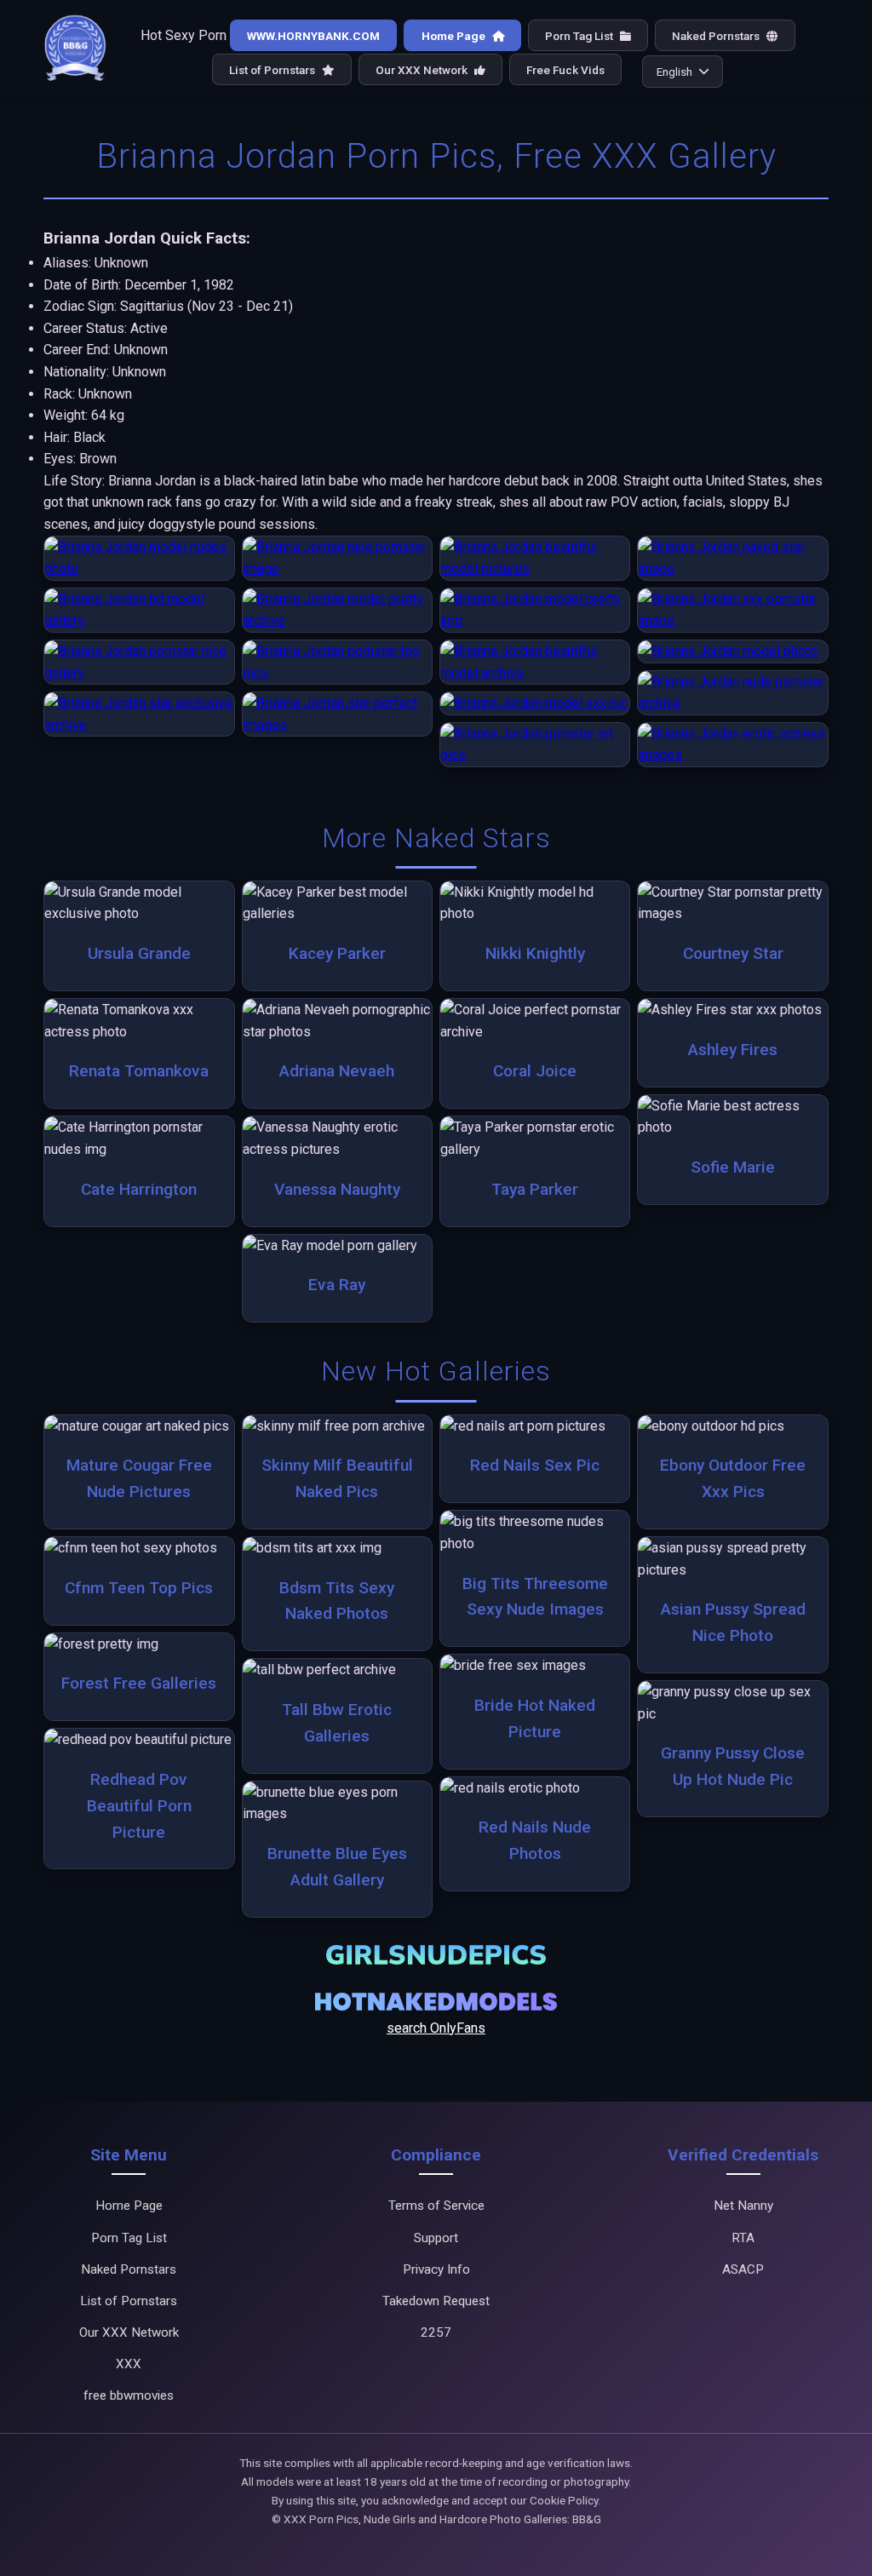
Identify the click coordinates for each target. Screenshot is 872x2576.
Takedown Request (436, 2301)
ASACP (743, 2269)
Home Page (455, 36)
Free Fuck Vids (565, 70)
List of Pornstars (273, 70)
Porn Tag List (580, 36)
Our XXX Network (423, 70)
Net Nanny (743, 2206)
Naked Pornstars (717, 36)
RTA (743, 2238)
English (674, 72)
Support (436, 2238)
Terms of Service (436, 2206)
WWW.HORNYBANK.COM (313, 36)
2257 (436, 2332)
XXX (129, 2364)
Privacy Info (436, 2269)
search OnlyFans (436, 2028)
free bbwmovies (129, 2395)
